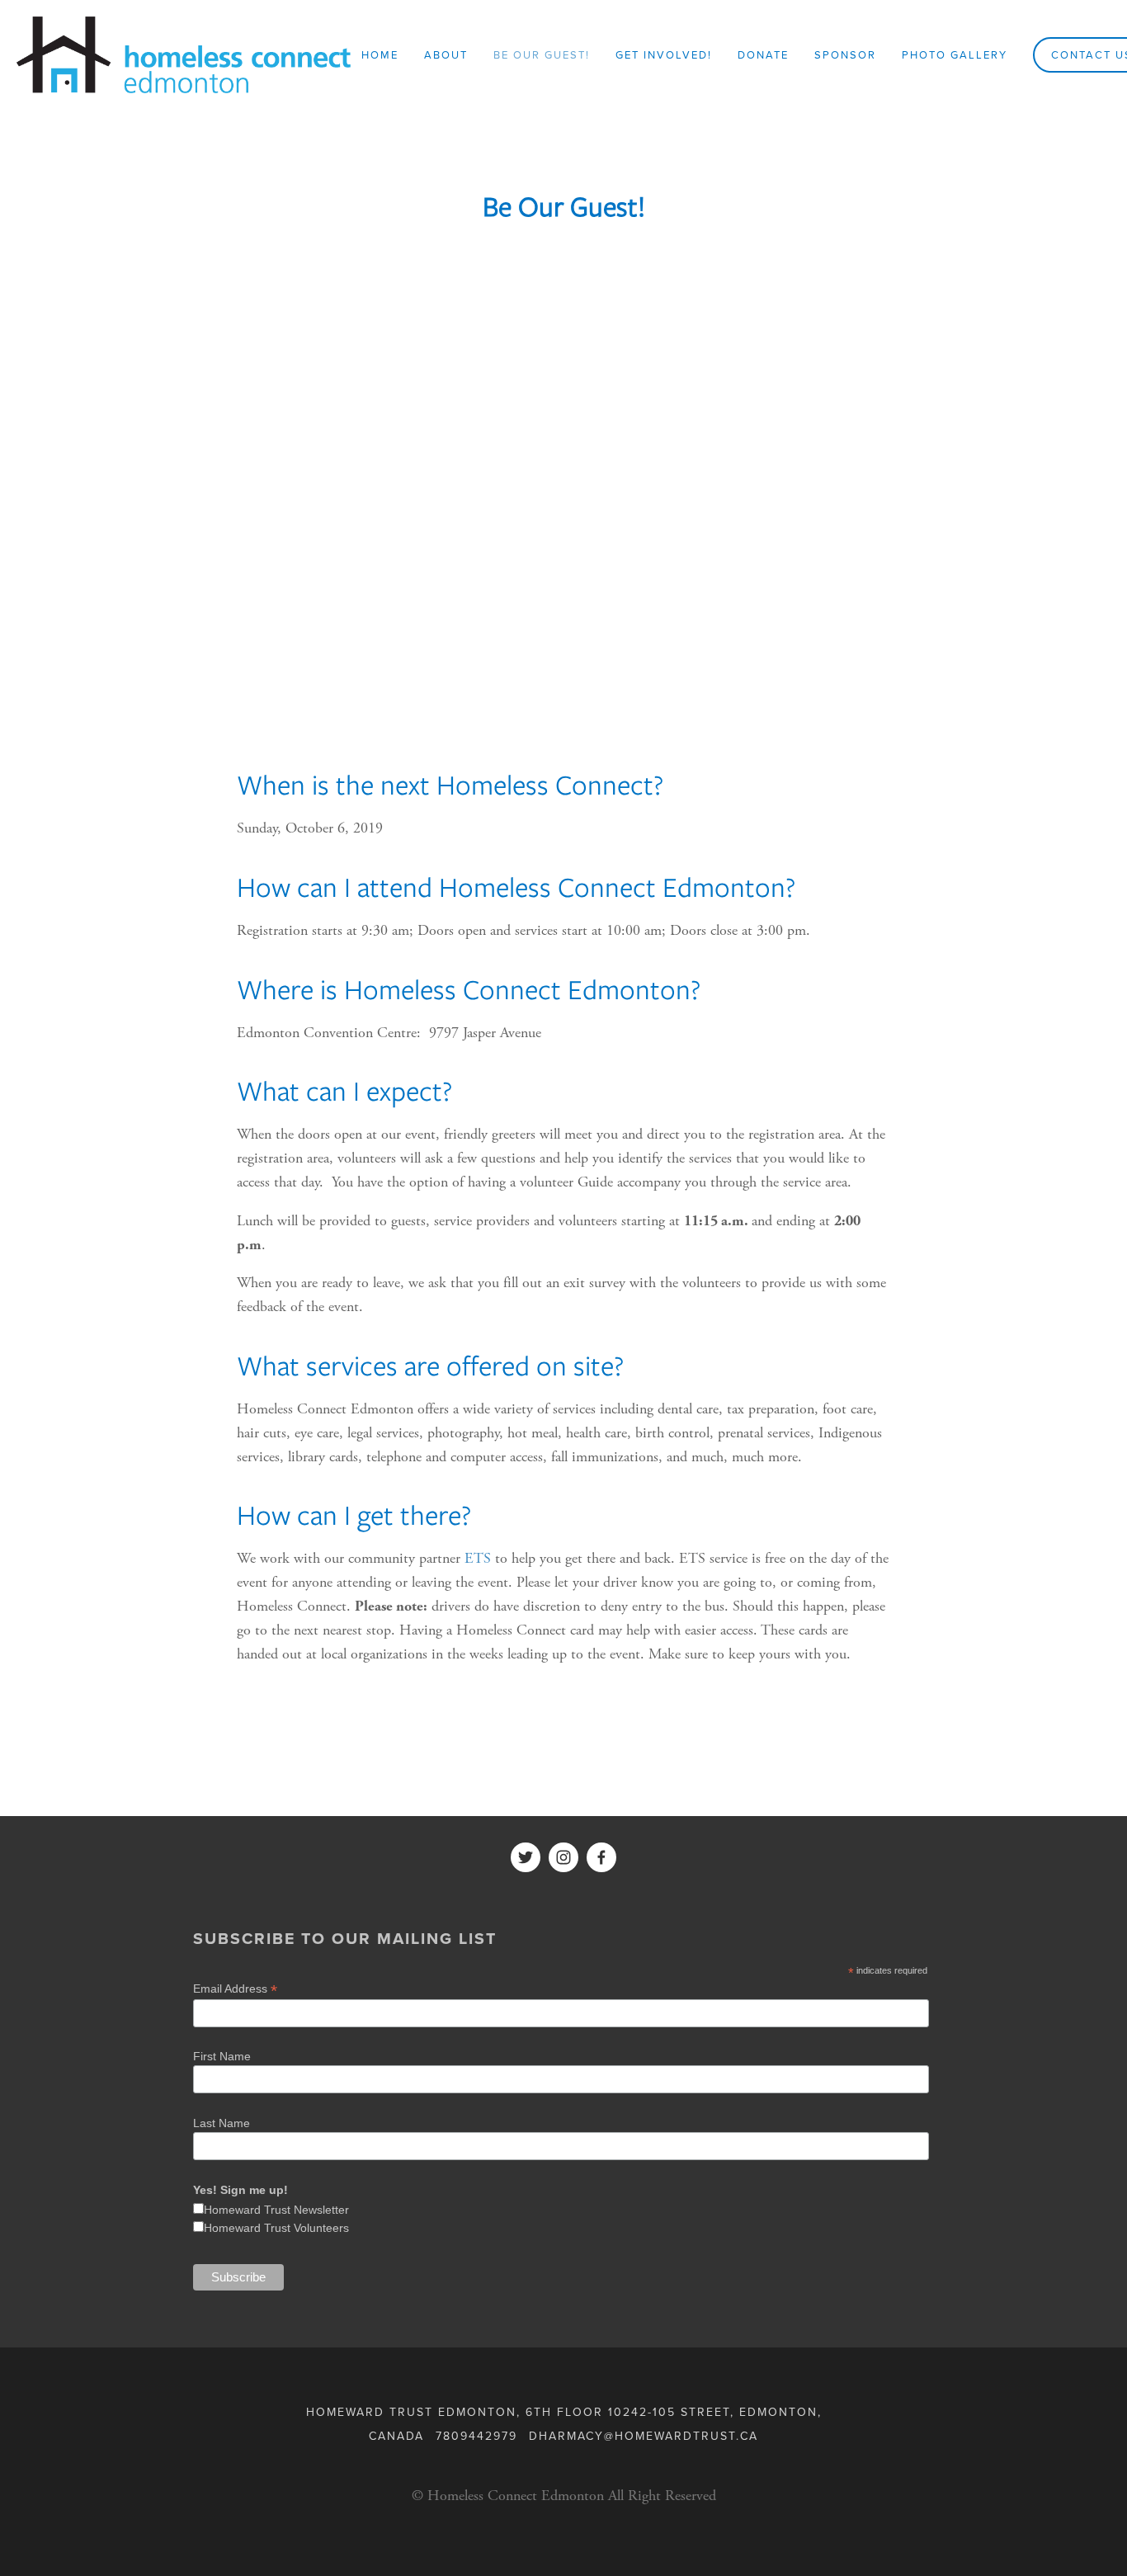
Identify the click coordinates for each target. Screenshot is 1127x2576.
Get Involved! (664, 54)
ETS (478, 1558)
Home (380, 54)
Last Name (222, 2123)
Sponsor (845, 54)
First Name (222, 2056)
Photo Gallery (955, 54)
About (446, 54)
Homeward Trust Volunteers (276, 2228)
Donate (763, 54)
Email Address (235, 1989)
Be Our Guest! (542, 54)
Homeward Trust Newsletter (276, 2210)
